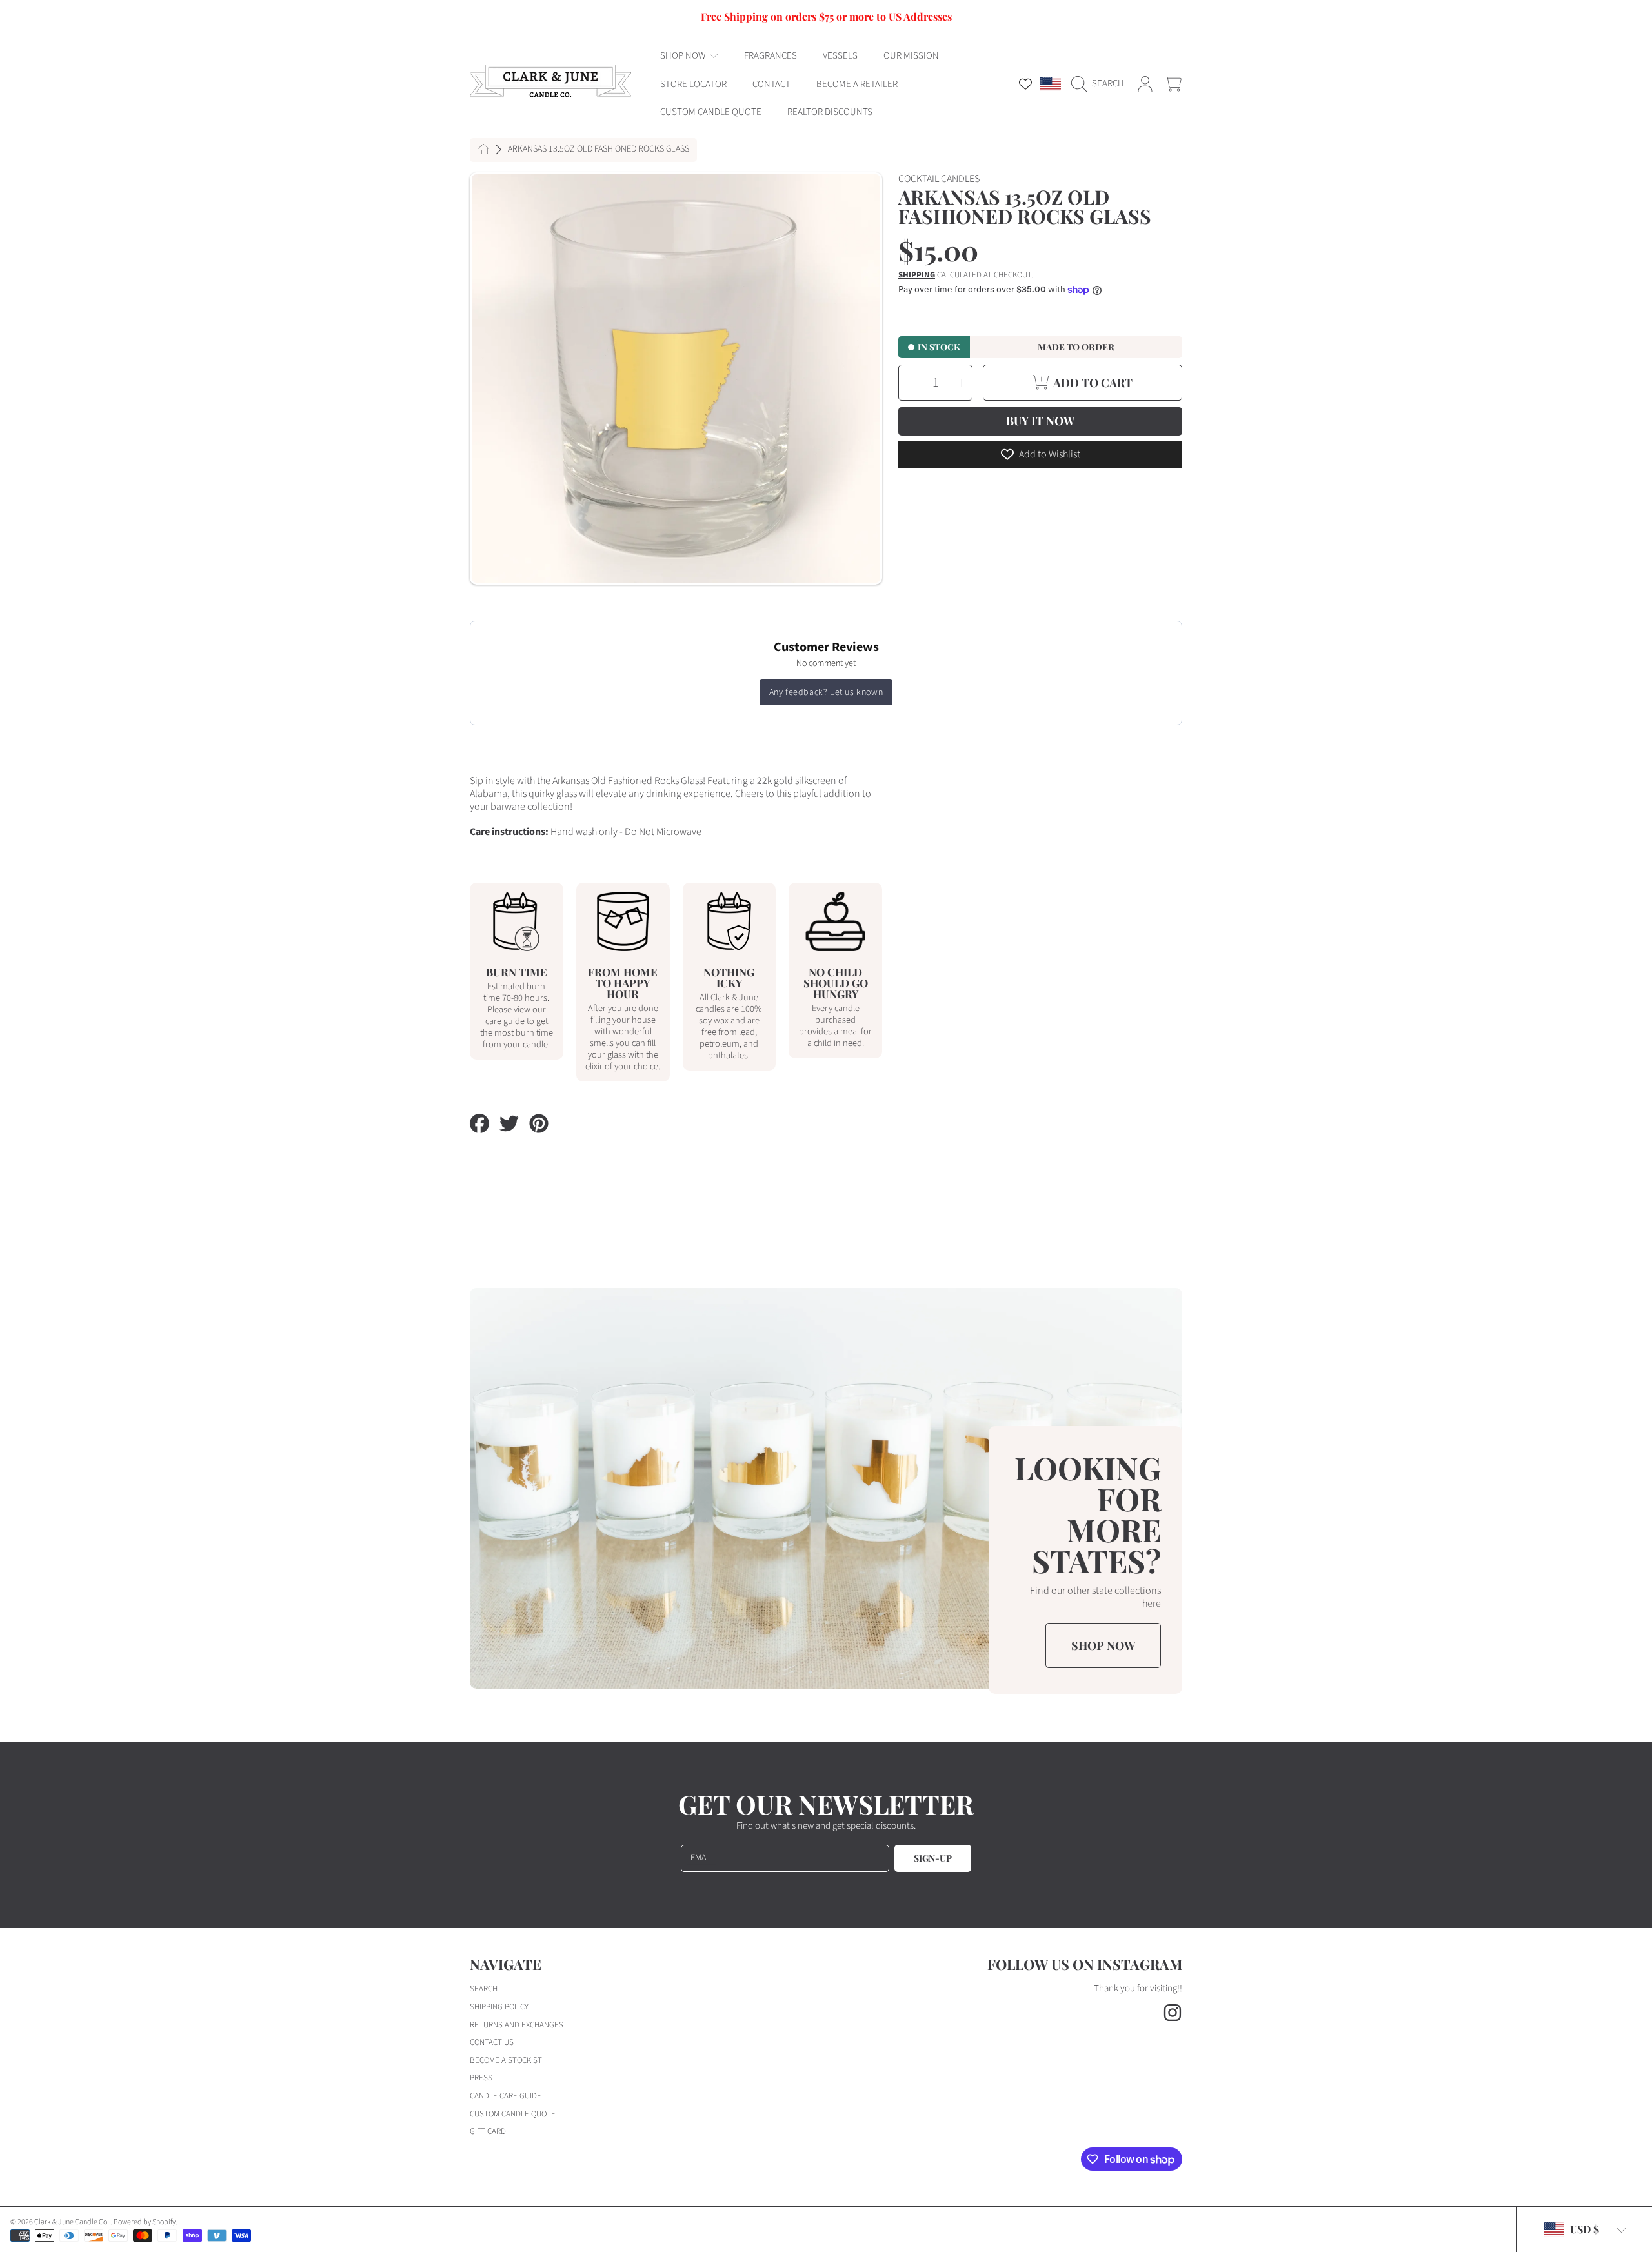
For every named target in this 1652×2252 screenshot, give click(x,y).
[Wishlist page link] (1025, 84)
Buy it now (1040, 421)
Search (484, 1989)
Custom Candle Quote (513, 2114)
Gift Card (488, 2131)
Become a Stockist (506, 2060)
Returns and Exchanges (517, 2025)
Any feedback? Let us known (826, 692)
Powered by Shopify (145, 2222)
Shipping (917, 275)
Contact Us (492, 2042)
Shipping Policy (499, 2007)
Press (481, 2078)
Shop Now (684, 56)
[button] (1101, 84)
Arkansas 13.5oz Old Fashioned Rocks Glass (599, 150)
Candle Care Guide (506, 2096)
